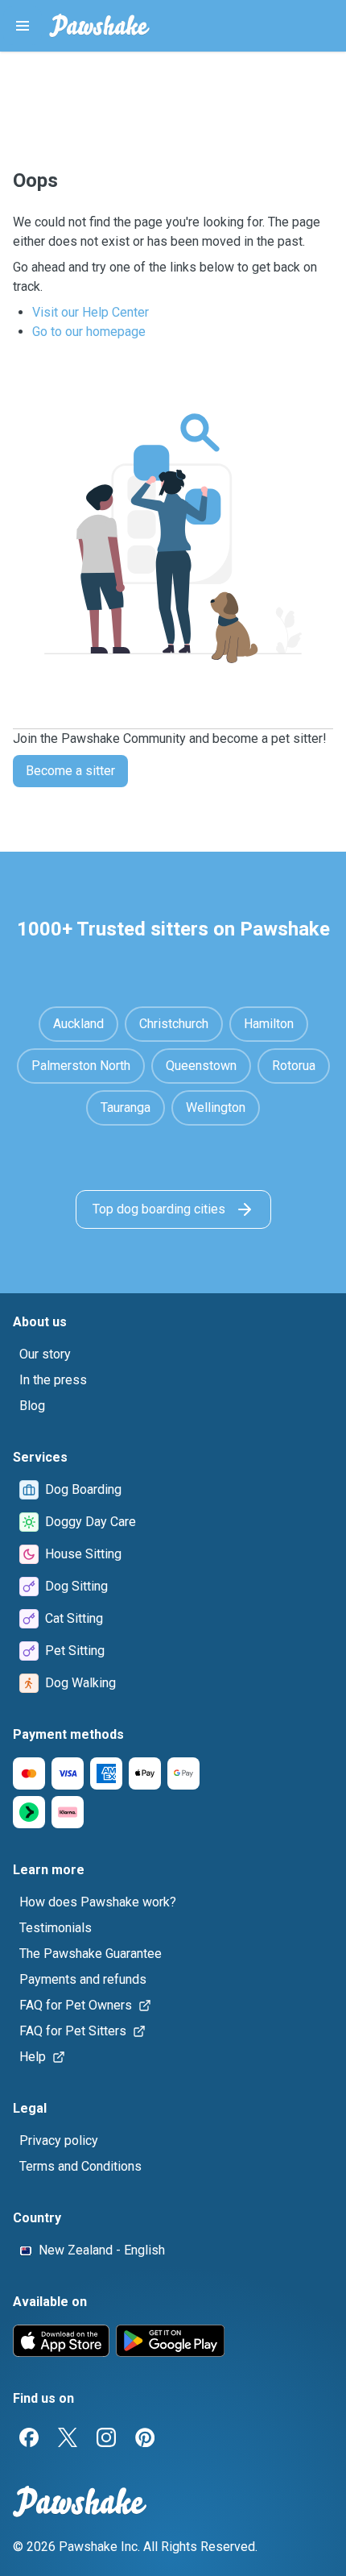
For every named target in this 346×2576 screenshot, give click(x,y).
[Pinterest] (145, 2437)
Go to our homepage (89, 332)
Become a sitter (70, 771)
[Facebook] (29, 2437)
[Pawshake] (99, 26)
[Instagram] (106, 2437)
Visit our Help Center (91, 312)
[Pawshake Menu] (23, 26)
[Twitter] (68, 2437)
